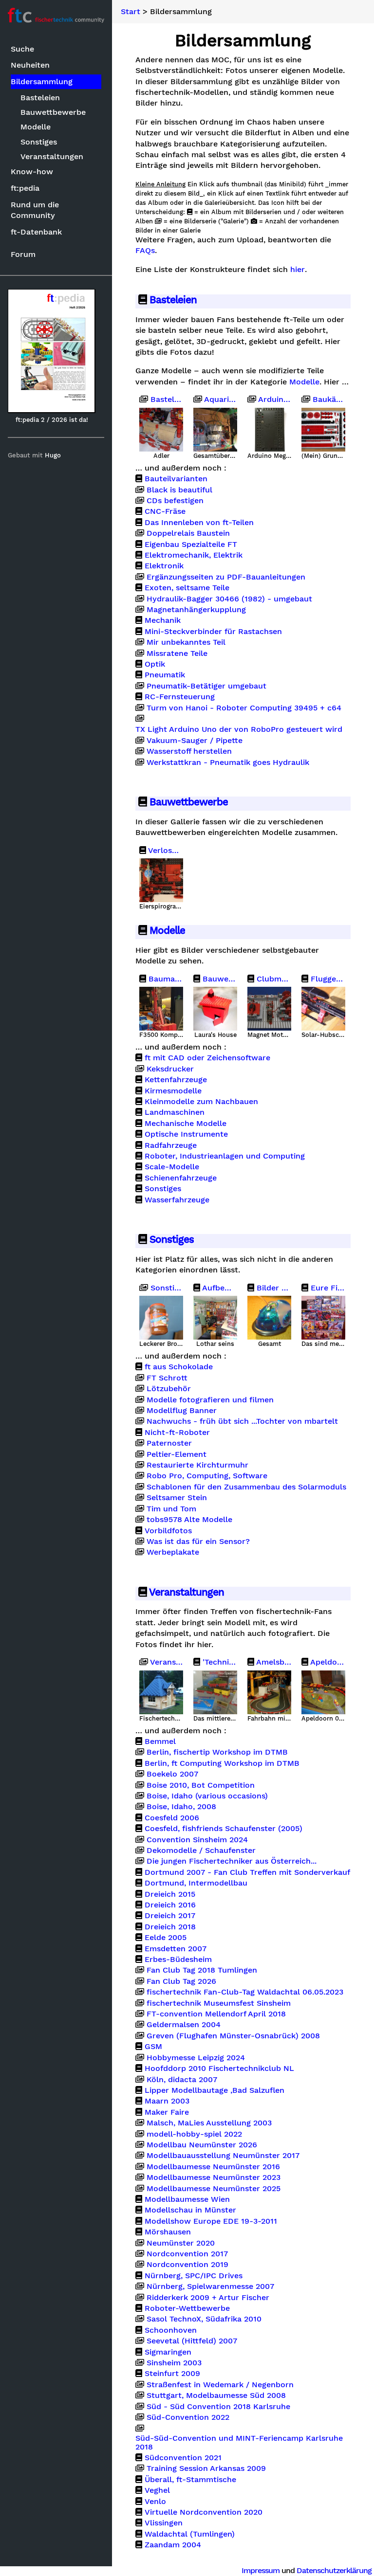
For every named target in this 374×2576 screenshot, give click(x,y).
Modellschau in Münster (190, 2210)
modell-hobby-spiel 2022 (194, 2134)
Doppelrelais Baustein (188, 533)
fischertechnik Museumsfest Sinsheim (219, 2003)
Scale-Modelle (172, 1167)
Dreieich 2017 (170, 1916)
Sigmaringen (168, 2352)
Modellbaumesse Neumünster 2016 (213, 2167)
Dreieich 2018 (170, 1927)
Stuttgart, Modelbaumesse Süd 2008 (216, 2395)
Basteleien (40, 98)
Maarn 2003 (167, 2101)
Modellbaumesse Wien (187, 2199)
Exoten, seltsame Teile (187, 588)
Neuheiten (30, 65)
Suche (22, 49)
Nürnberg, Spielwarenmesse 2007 (210, 2286)
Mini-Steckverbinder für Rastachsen (213, 632)
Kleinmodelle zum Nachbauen (201, 1102)
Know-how (32, 172)
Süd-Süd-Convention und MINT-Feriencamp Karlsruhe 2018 (239, 2443)
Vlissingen (164, 2523)
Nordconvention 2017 (187, 2254)
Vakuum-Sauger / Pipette (195, 741)
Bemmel (160, 1742)
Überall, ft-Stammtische (190, 2480)
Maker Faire (167, 2112)
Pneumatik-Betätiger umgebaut (206, 686)
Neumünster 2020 (181, 2243)
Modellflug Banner (182, 1411)
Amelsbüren (273, 1662)
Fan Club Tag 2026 (181, 1981)
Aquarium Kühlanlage (220, 399)
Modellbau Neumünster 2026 (202, 2145)
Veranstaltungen (52, 156)
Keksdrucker (170, 1069)
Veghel (157, 2490)
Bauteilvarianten (176, 479)
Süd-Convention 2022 (188, 2417)
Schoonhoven (171, 2330)
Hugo (53, 455)
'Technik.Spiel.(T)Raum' (219, 1662)
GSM (153, 2047)
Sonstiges (39, 142)
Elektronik (164, 566)
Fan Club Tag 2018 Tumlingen (202, 1970)
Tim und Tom (171, 1509)
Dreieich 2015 (170, 1894)
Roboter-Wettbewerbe (187, 2308)
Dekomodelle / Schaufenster (201, 1850)
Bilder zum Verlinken (273, 1288)
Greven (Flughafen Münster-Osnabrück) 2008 (233, 2036)
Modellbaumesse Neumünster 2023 (214, 2177)
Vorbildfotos (168, 1531)
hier (298, 270)
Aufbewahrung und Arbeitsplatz (219, 1288)
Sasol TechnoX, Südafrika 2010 (204, 2319)
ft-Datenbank (36, 232)
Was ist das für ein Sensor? (198, 1542)
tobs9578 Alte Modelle (189, 1520)
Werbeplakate (173, 1552)
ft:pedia (25, 188)
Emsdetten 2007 (176, 1949)
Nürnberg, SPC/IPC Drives (194, 2276)
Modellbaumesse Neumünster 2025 (214, 2189)
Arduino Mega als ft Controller (274, 399)
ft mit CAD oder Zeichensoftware (207, 1058)
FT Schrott (167, 1378)
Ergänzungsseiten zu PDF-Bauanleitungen (226, 577)
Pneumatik (165, 675)
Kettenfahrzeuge (176, 1080)
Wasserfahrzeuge (177, 1200)
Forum (23, 254)
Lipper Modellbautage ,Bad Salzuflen (215, 2090)
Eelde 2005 (166, 1938)
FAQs (145, 251)
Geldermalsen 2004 (184, 2025)
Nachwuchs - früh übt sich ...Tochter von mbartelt (242, 1421)
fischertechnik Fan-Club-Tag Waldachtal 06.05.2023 (245, 1992)
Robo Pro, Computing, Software (207, 1476)
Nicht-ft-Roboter (177, 1433)
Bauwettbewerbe (53, 112)
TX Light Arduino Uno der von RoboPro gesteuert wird (239, 729)
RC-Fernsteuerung (180, 697)
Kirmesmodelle (173, 1091)
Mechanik (163, 620)
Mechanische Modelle (186, 1124)
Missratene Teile (177, 653)
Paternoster (169, 1443)
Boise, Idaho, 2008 (181, 1807)
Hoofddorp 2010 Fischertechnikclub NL (219, 2068)
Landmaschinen (175, 1112)
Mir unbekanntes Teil (186, 642)
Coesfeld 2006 (172, 1818)
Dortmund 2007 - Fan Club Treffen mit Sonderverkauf (247, 1872)
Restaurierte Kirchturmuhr (197, 1465)
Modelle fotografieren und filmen (210, 1400)
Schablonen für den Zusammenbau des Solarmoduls (246, 1487)
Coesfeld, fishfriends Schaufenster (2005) (224, 1829)
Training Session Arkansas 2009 (206, 2468)
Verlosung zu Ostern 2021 (165, 851)
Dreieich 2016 (170, 1905)
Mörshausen (168, 2232)
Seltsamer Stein (177, 1498)
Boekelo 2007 (172, 1774)
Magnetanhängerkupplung (196, 610)
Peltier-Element (177, 1454)
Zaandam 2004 (173, 2545)
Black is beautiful (179, 490)
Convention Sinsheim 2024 (197, 1840)
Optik (155, 664)
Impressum (261, 2570)
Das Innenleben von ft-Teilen (199, 523)
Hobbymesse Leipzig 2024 (196, 2058)
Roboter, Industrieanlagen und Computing (225, 1156)
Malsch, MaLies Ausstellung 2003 (209, 2123)
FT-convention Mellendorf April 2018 (216, 2014)
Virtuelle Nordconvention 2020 (204, 2512)
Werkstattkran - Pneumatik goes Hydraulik (228, 762)
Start (131, 12)
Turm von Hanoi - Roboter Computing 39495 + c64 (244, 708)
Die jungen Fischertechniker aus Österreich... (232, 1861)
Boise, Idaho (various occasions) (207, 1796)
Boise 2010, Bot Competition (201, 1785)
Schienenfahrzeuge (181, 1178)
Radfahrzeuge (171, 1145)
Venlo (155, 2502)
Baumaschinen (165, 979)
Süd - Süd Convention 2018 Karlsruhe (218, 2407)
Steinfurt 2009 (172, 2374)
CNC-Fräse (165, 511)
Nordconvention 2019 (187, 2265)
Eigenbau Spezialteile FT (191, 544)
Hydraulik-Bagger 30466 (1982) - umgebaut (229, 599)
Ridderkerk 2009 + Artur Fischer (208, 2298)
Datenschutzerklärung (334, 2570)
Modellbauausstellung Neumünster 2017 (223, 2156)
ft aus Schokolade (179, 1367)
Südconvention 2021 (183, 2458)
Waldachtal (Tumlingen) (190, 2534)
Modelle (36, 127)
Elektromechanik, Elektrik (194, 555)
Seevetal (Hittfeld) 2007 (192, 2341)
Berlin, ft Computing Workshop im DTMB (222, 1763)
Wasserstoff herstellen (189, 751)
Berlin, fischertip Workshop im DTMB (217, 1752)
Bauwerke (219, 979)
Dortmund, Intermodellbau (196, 1883)
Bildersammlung (42, 82)
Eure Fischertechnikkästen (327, 1288)
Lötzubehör (169, 1389)
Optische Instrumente (186, 1134)
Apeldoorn (327, 1662)
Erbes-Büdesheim (178, 1959)
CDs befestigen (175, 501)
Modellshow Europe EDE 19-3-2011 (211, 2221)
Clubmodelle (273, 979)
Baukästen (328, 399)
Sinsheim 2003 (174, 2363)
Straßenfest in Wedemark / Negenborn (220, 2385)
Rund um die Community (35, 210)
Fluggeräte (327, 979)
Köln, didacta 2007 (182, 2080)
